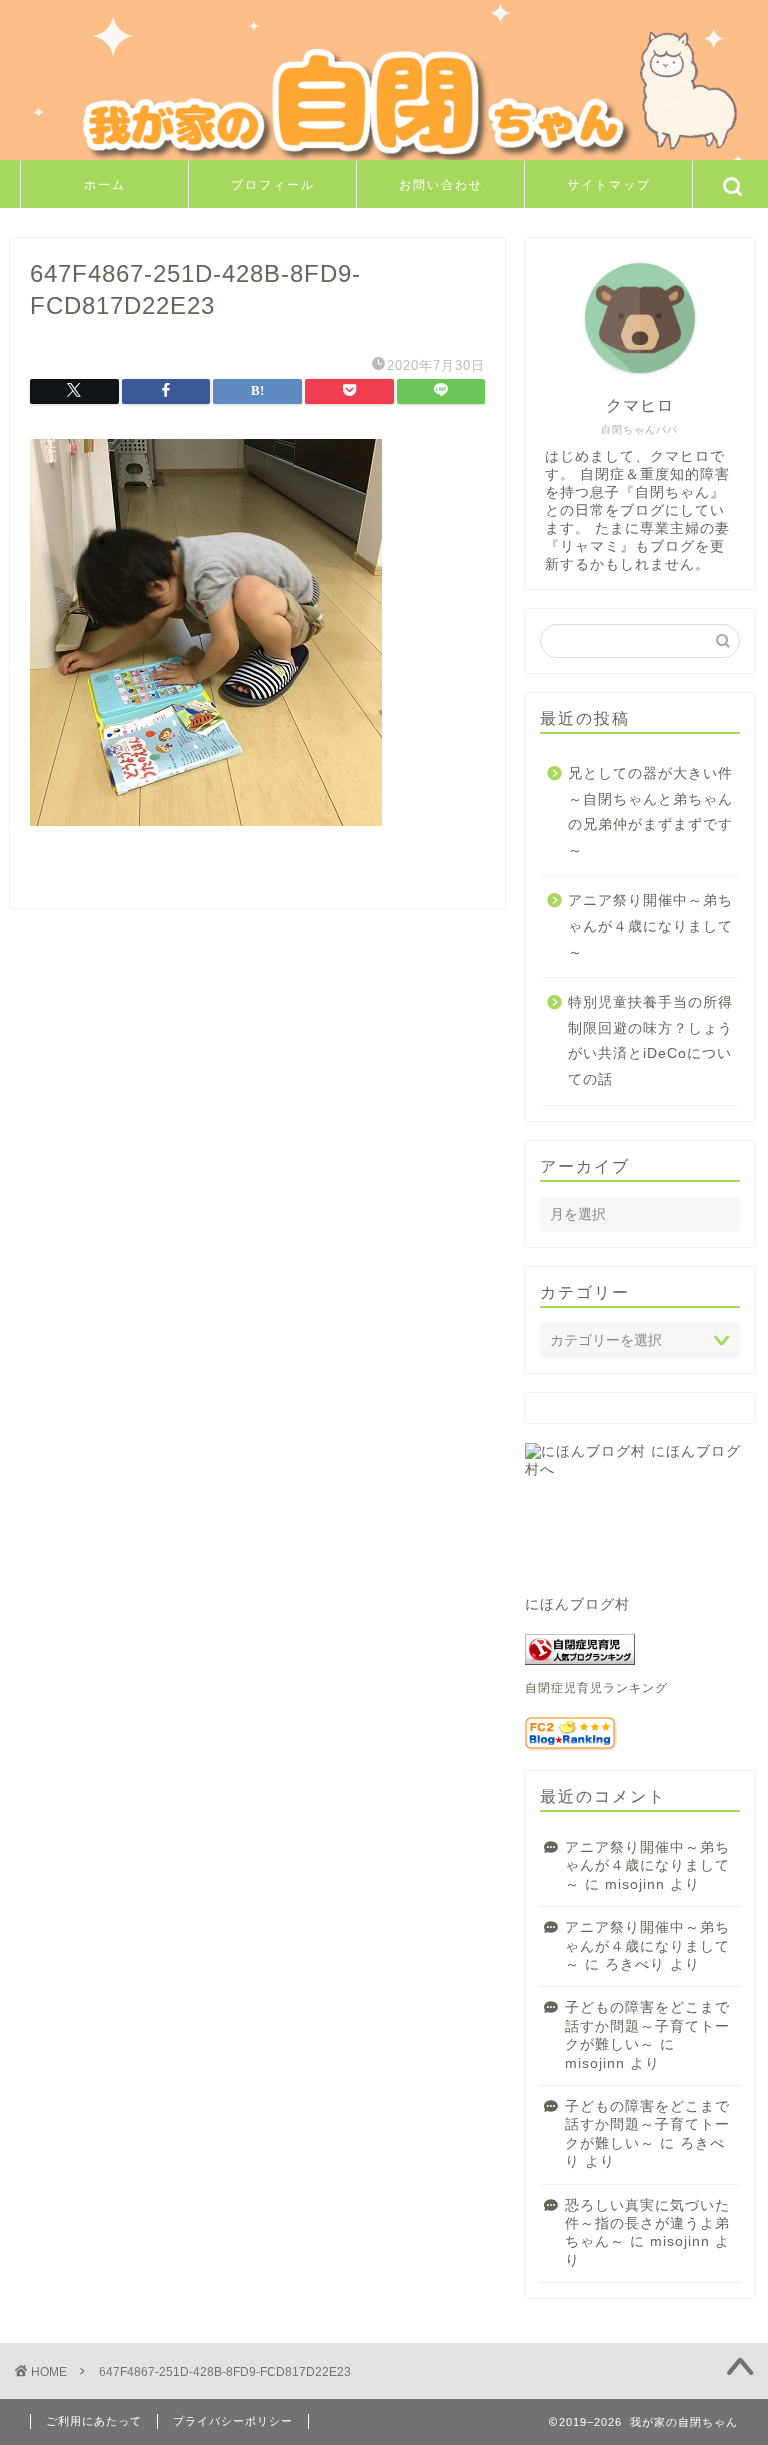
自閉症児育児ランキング (596, 1688)
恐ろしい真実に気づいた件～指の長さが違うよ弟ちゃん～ (647, 2224)
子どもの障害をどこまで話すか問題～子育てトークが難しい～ (647, 2026)
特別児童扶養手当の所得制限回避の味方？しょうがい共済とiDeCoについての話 (650, 1041)
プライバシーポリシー (233, 2421)
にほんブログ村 (577, 1604)
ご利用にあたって (94, 2421)
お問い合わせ (441, 184)
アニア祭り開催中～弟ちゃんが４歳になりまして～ (650, 926)
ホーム (105, 184)
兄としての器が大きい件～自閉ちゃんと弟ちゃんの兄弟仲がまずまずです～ (650, 812)
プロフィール (273, 184)
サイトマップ (609, 184)
